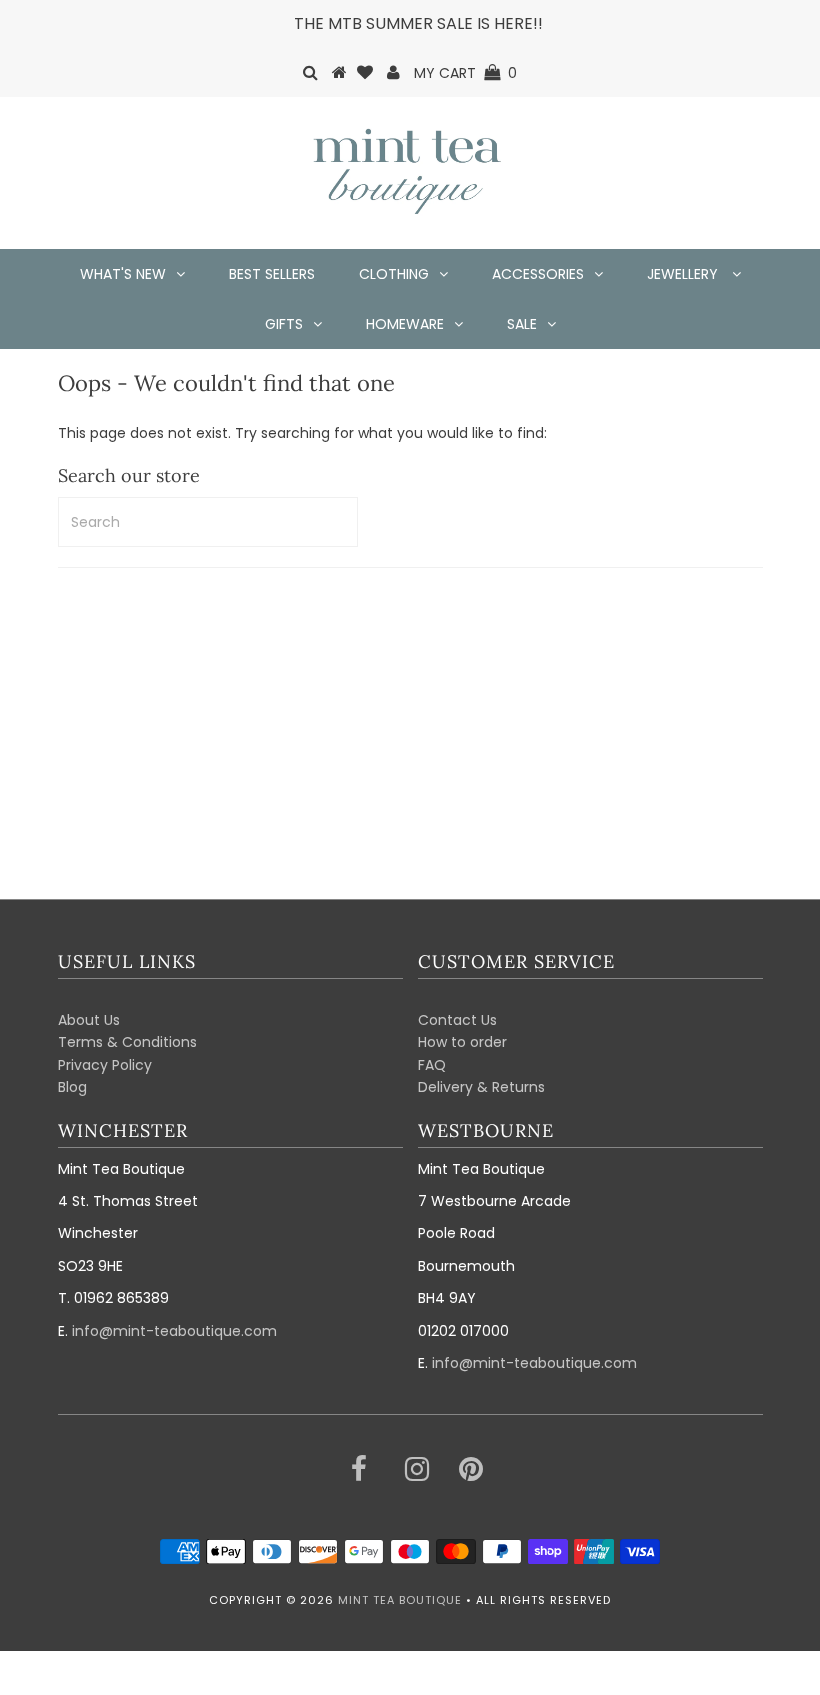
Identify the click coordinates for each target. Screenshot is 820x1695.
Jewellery (684, 274)
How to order (462, 1042)
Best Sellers (272, 274)
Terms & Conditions (127, 1042)
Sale (522, 324)
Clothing (394, 274)
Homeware (405, 324)
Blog (72, 1087)
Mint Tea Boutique (400, 1600)
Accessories (538, 274)
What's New (123, 274)
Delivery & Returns (481, 1087)
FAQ (432, 1065)
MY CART (465, 73)
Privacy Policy (105, 1065)
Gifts (284, 324)
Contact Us (457, 1020)
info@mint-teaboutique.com (174, 1331)
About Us (89, 1020)
